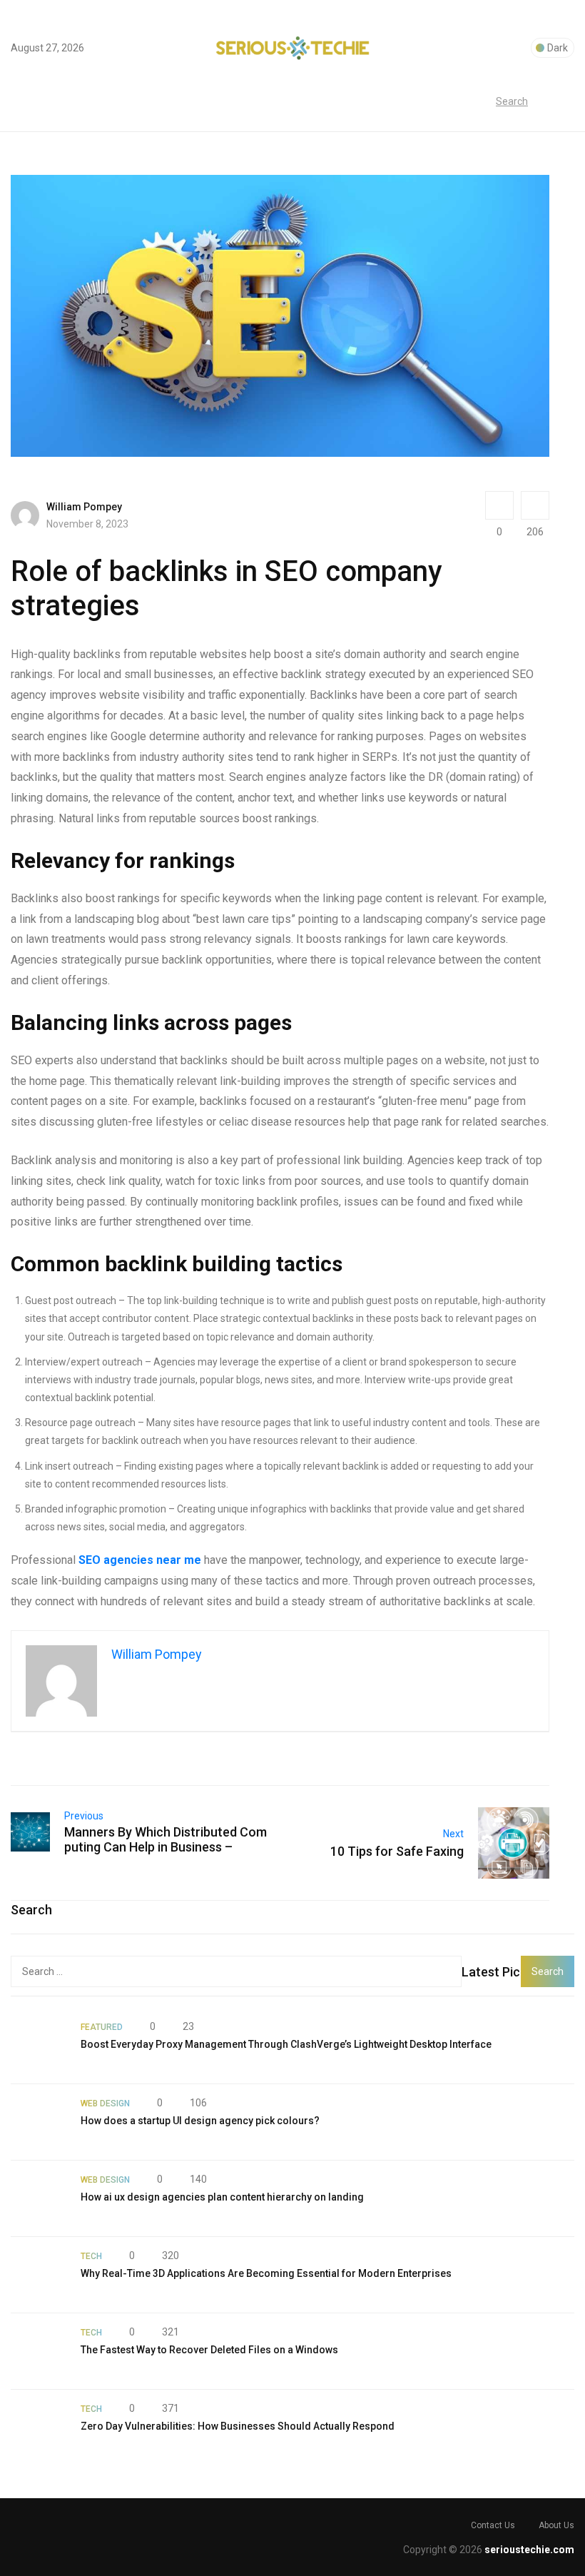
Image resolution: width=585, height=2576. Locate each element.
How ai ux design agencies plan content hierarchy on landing (222, 2197)
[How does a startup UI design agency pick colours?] (39, 2122)
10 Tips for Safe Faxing (397, 1851)
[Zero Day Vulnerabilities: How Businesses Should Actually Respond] (39, 2428)
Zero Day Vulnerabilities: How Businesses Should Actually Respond (238, 2426)
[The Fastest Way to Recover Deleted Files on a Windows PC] (39, 2351)
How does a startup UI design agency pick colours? (200, 2121)
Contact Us (493, 2525)
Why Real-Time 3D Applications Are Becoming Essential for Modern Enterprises (266, 2273)
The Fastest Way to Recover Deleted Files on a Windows (209, 2350)
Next (453, 1834)
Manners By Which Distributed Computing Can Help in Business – (166, 1839)
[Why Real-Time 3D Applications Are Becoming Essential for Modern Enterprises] (39, 2275)
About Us (556, 2525)
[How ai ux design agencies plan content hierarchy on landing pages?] (39, 2198)
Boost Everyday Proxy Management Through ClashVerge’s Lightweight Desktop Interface (286, 2044)
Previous (84, 1816)
